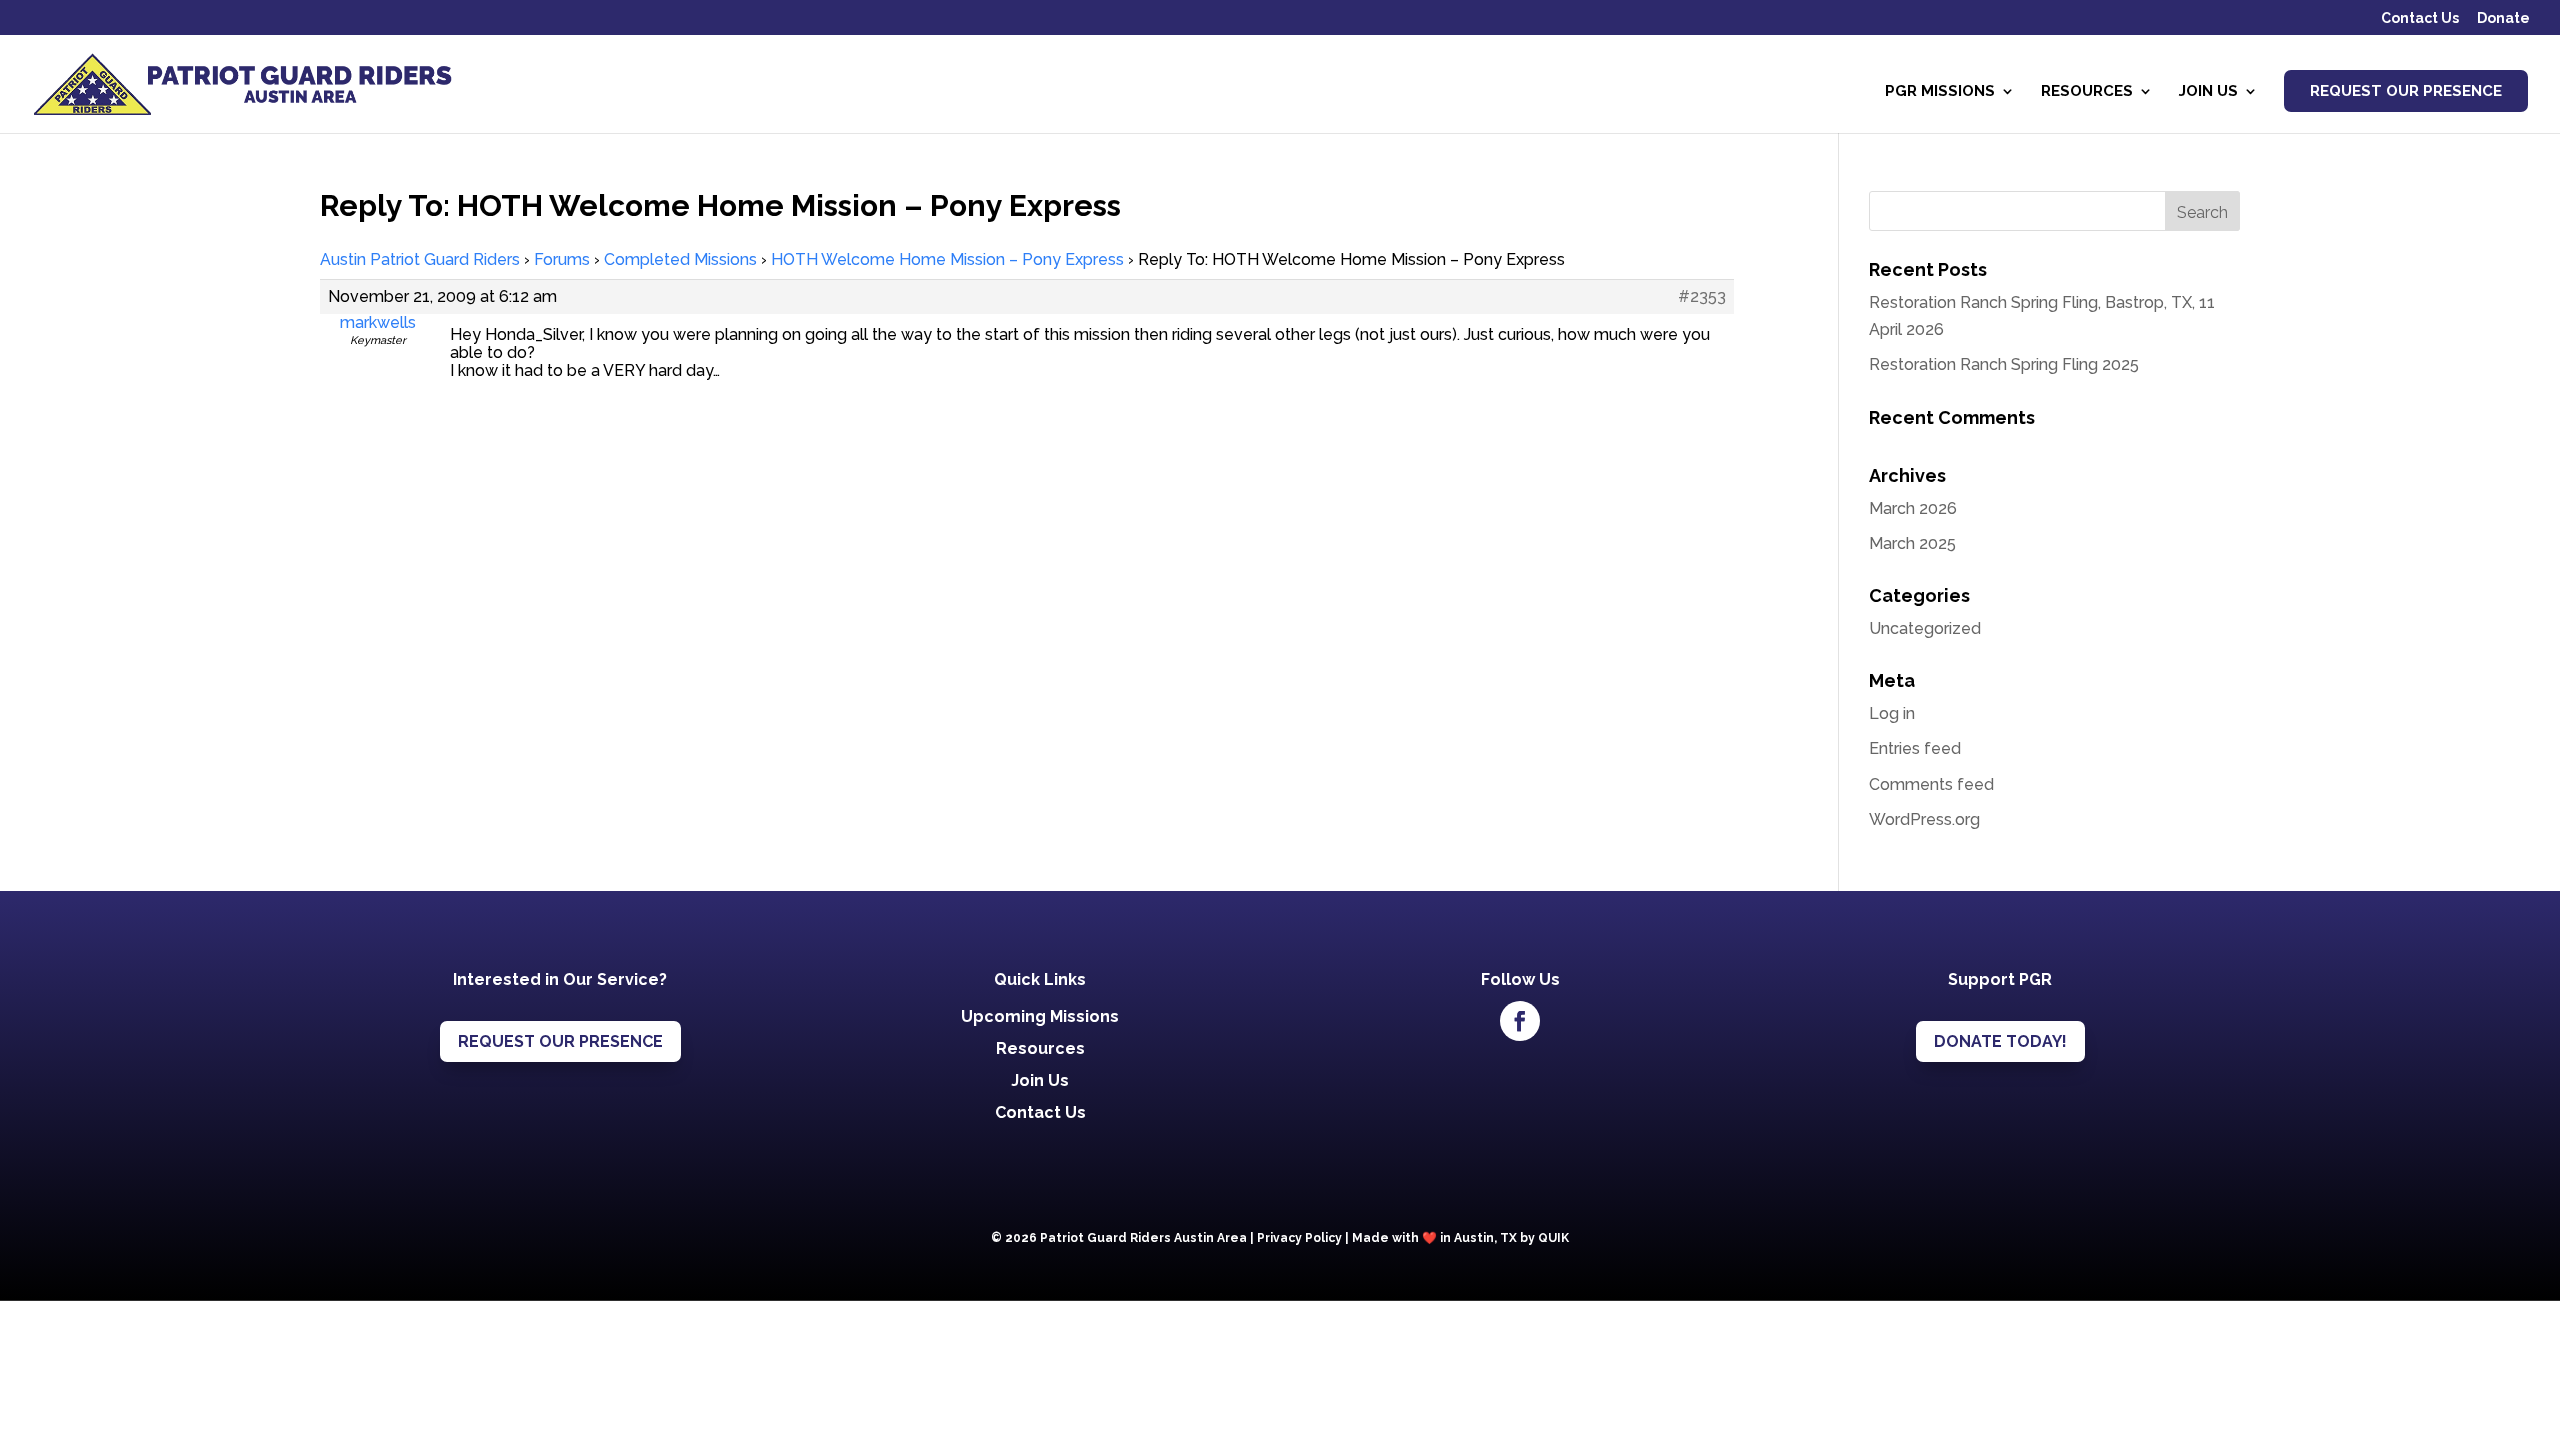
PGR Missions (1940, 92)
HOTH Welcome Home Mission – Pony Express (947, 259)
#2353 (1702, 297)
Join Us (2208, 92)
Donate (2503, 18)
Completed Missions (680, 259)
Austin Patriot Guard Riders (420, 259)
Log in (1892, 713)
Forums (562, 259)
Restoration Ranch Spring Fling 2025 (2004, 364)
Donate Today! (2000, 1041)
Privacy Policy (1299, 1238)
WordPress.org (1924, 819)
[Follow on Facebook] (1520, 1021)
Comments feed (1931, 784)
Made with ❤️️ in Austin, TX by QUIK (1460, 1238)
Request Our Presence (2406, 91)
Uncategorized (1925, 628)
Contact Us (2420, 18)
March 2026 (1913, 508)
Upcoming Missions (1040, 1016)
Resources (2087, 92)
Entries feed (1915, 748)
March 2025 (1912, 543)
